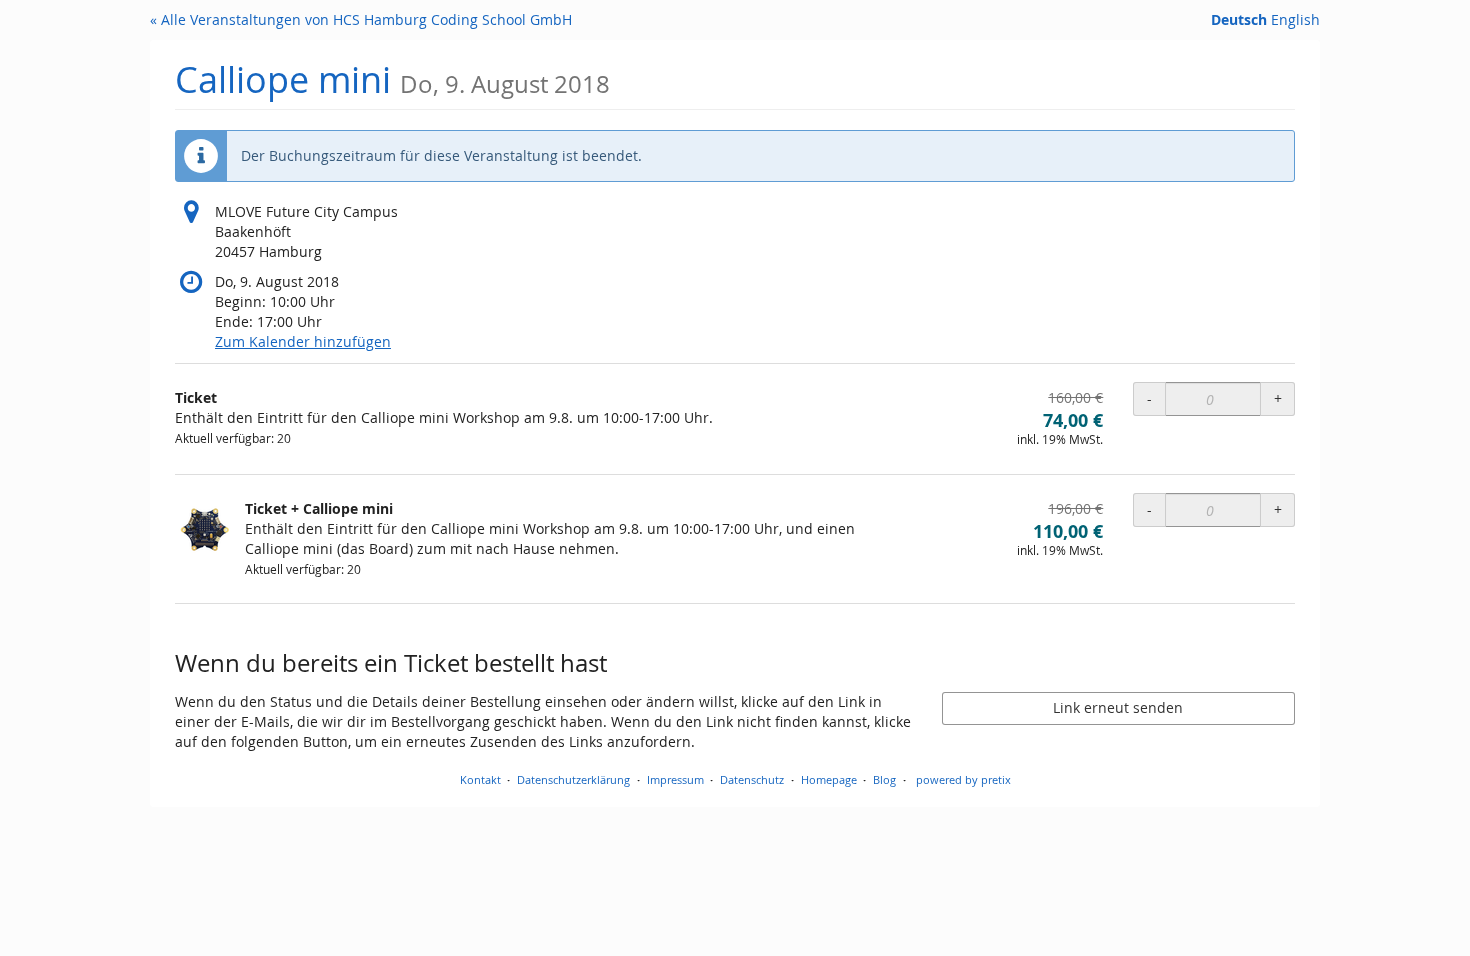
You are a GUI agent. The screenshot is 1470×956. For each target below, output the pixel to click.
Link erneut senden (1118, 707)
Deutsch (1239, 19)
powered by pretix (963, 779)
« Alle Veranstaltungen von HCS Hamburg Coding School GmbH (361, 19)
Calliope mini (392, 79)
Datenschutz (752, 779)
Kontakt (480, 779)
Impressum (675, 779)
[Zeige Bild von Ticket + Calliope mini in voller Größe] (205, 529)
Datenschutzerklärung (573, 779)
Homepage (829, 779)
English (1295, 19)
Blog (884, 779)
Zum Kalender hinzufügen (303, 341)
